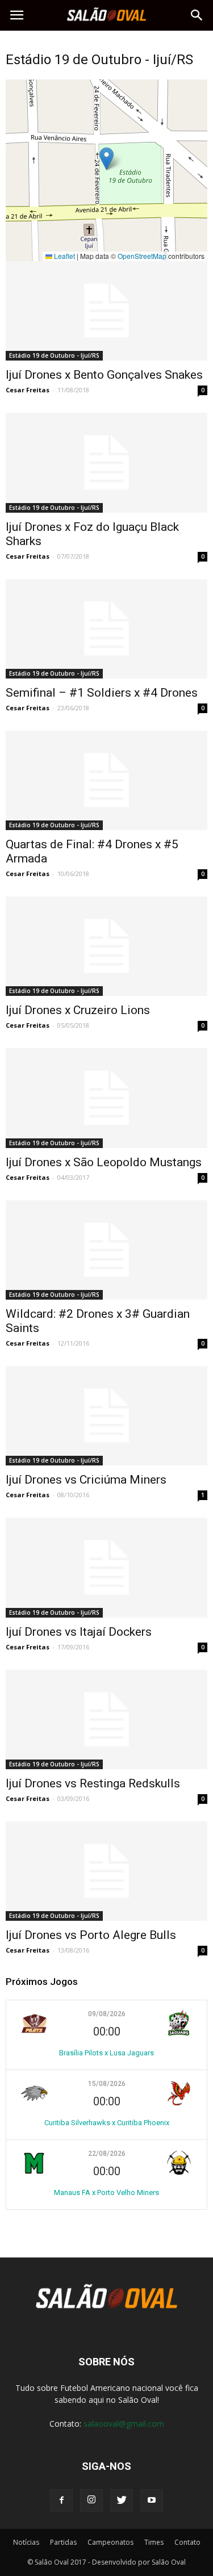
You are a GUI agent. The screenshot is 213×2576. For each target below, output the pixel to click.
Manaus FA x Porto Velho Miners (106, 2192)
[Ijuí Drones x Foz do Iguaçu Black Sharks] (106, 462)
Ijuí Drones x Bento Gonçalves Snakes (104, 375)
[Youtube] (152, 2500)
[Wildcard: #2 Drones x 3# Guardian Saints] (106, 1250)
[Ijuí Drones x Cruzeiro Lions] (106, 946)
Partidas (63, 2542)
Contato (187, 2542)
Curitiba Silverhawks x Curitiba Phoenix (107, 2123)
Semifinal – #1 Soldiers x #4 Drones (102, 693)
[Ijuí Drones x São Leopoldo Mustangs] (106, 1098)
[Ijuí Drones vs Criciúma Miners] (106, 1416)
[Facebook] (61, 2500)
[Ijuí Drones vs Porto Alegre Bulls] (106, 1871)
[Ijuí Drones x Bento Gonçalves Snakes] (106, 311)
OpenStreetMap (142, 256)
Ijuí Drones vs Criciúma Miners (86, 1480)
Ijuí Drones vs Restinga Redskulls (93, 1783)
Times (154, 2542)
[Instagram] (91, 2500)
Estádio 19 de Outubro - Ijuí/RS (54, 355)
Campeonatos (110, 2542)
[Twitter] (122, 2500)
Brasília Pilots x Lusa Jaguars (106, 2053)
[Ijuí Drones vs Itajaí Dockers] (106, 1567)
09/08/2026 (107, 2014)
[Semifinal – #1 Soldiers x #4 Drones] (106, 629)
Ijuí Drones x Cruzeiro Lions (78, 1010)
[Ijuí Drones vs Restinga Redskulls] (106, 1720)
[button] (197, 15)
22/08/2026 (107, 2154)
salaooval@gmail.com (124, 2424)
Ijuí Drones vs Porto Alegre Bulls (91, 1935)
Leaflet (64, 256)
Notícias (26, 2542)
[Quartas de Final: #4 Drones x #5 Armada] (106, 780)
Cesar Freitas (28, 390)
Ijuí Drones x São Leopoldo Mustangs (104, 1162)
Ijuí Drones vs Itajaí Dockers (79, 1632)
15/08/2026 (107, 2084)
